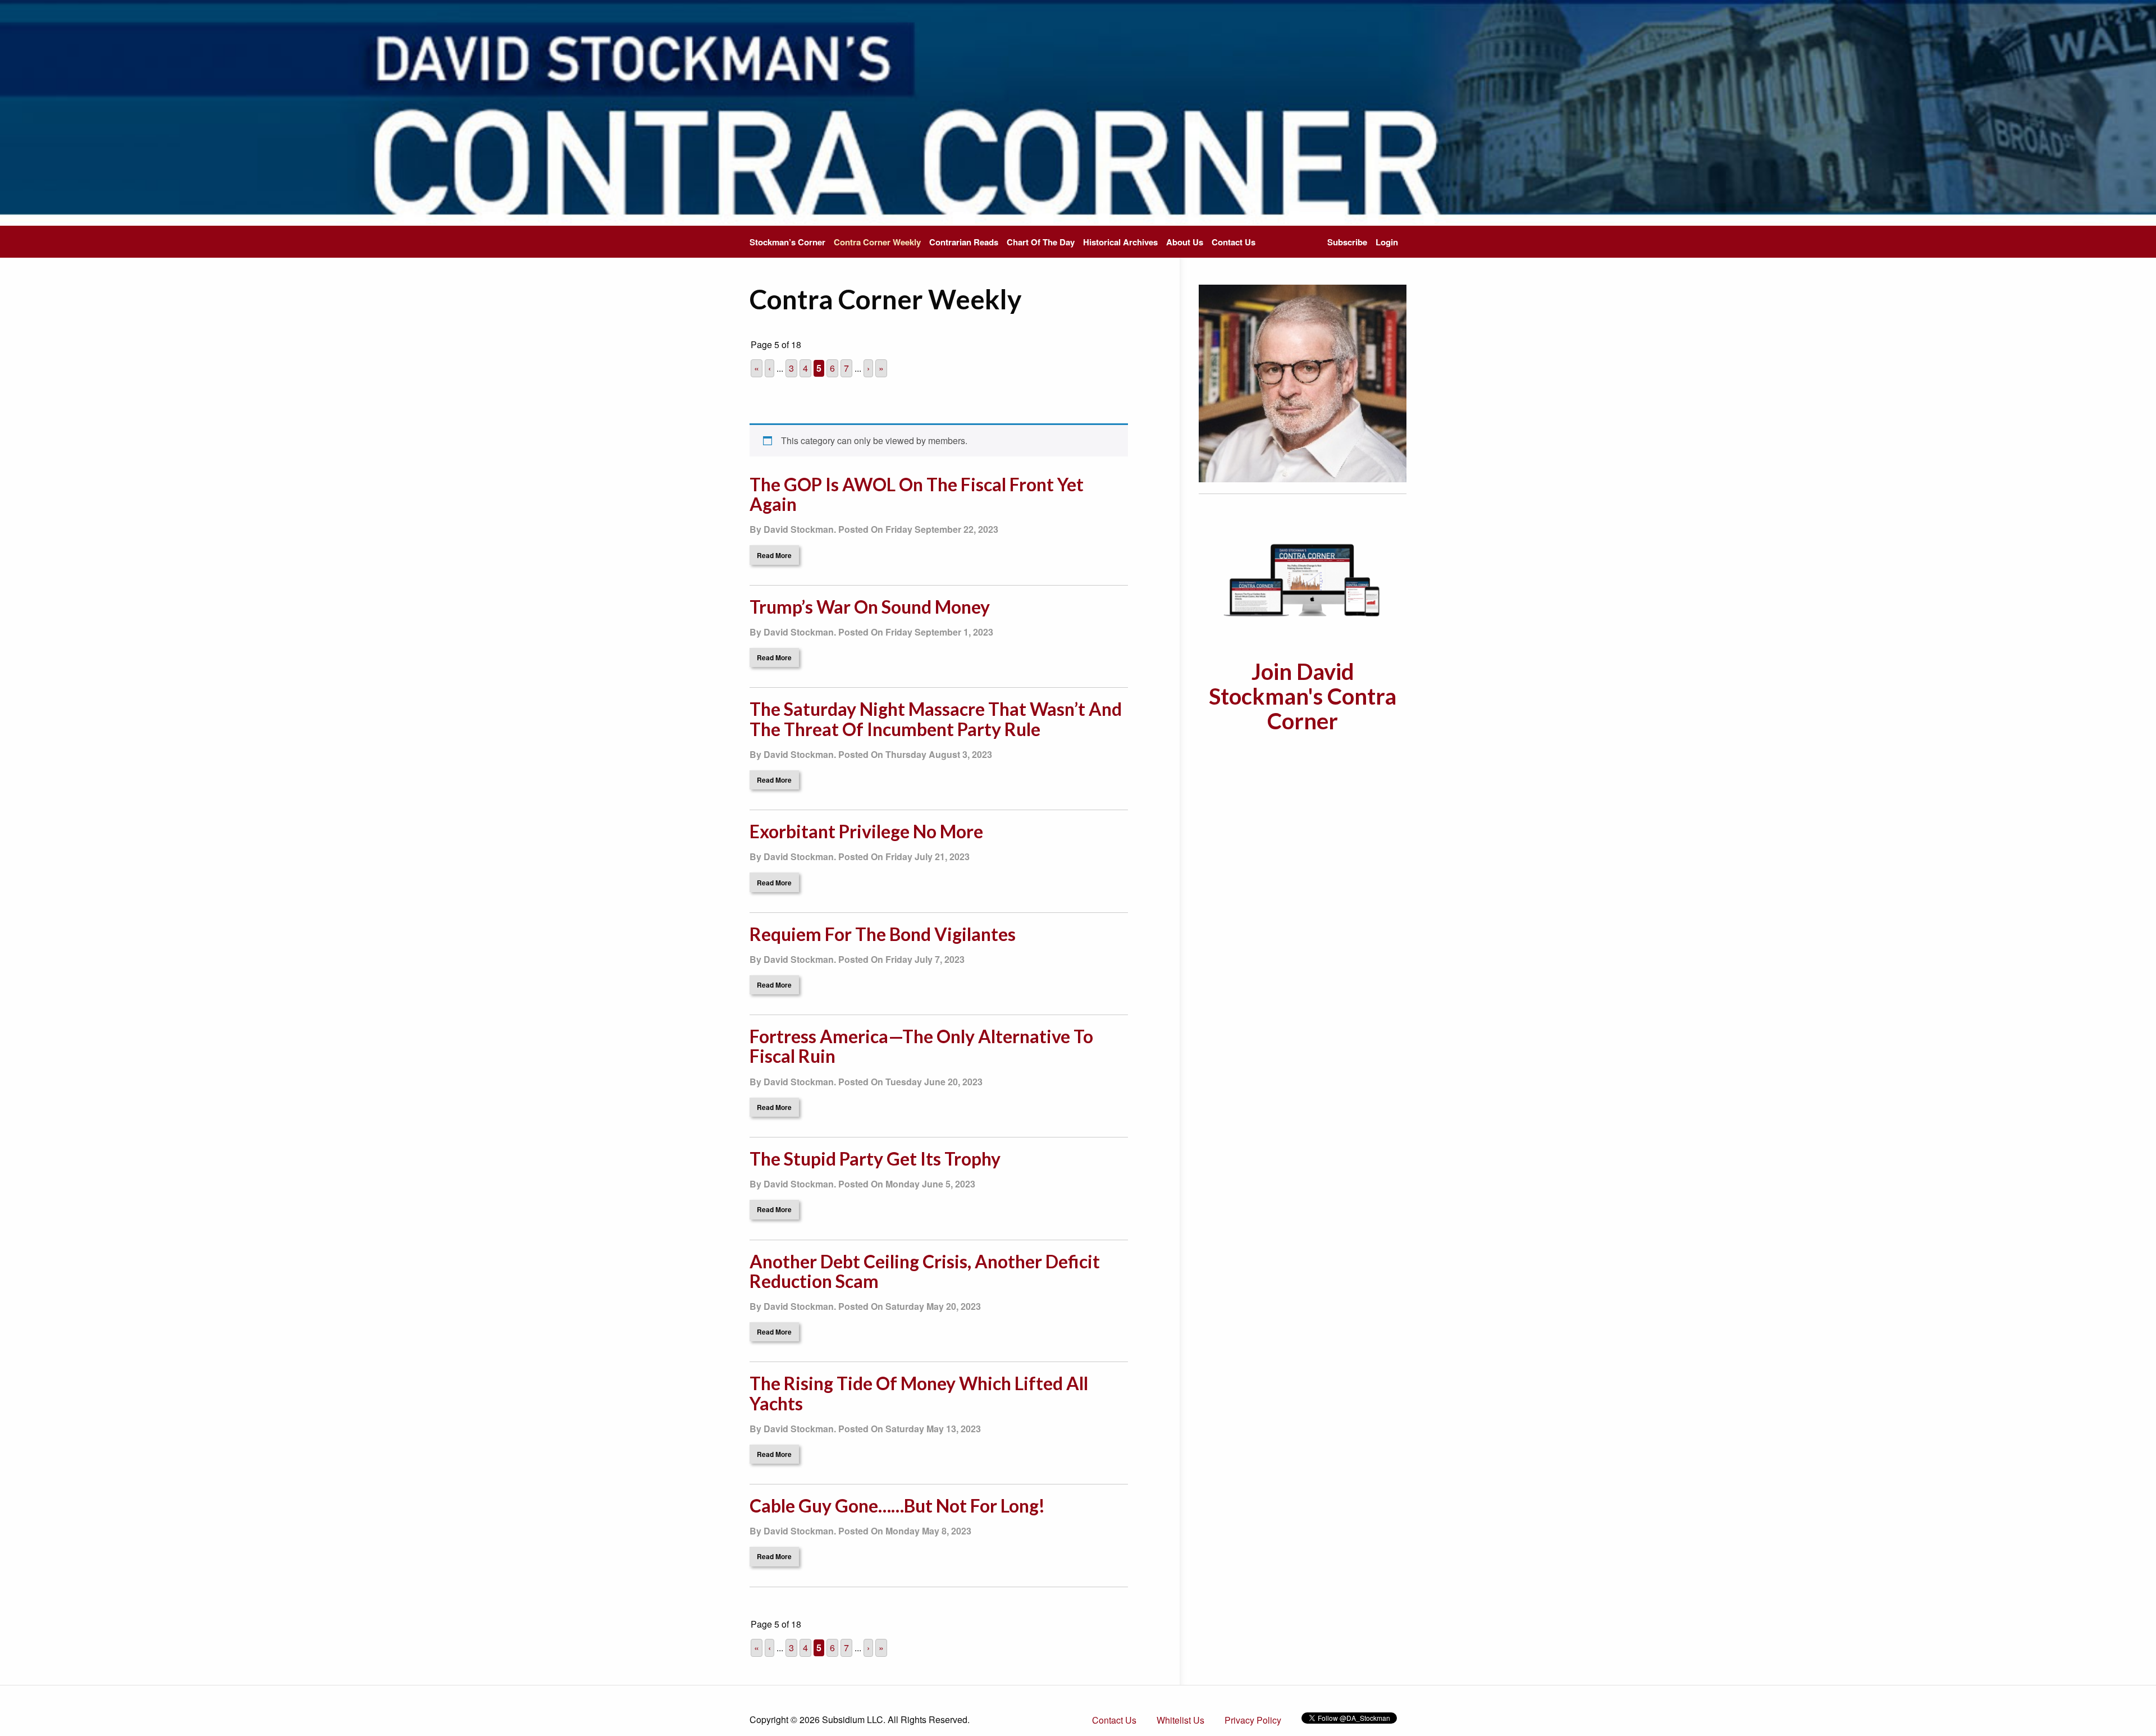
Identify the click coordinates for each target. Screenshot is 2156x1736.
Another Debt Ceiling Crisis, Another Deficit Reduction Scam (925, 1271)
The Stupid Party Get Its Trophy (875, 1159)
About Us (1185, 242)
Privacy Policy (1253, 1720)
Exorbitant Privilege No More (866, 831)
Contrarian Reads (964, 242)
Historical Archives (1120, 242)
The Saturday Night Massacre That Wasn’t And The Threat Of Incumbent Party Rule (936, 719)
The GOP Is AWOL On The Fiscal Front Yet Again (917, 494)
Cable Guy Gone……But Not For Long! (897, 1506)
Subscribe (1347, 242)
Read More (774, 555)
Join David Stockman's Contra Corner (1303, 696)
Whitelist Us (1180, 1720)
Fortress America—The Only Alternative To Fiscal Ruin (921, 1046)
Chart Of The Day (1041, 242)
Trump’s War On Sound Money (870, 607)
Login (1387, 242)
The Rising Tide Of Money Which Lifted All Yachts (919, 1393)
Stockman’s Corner (787, 242)
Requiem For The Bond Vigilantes (883, 934)
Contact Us (1234, 242)
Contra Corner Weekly (877, 242)
